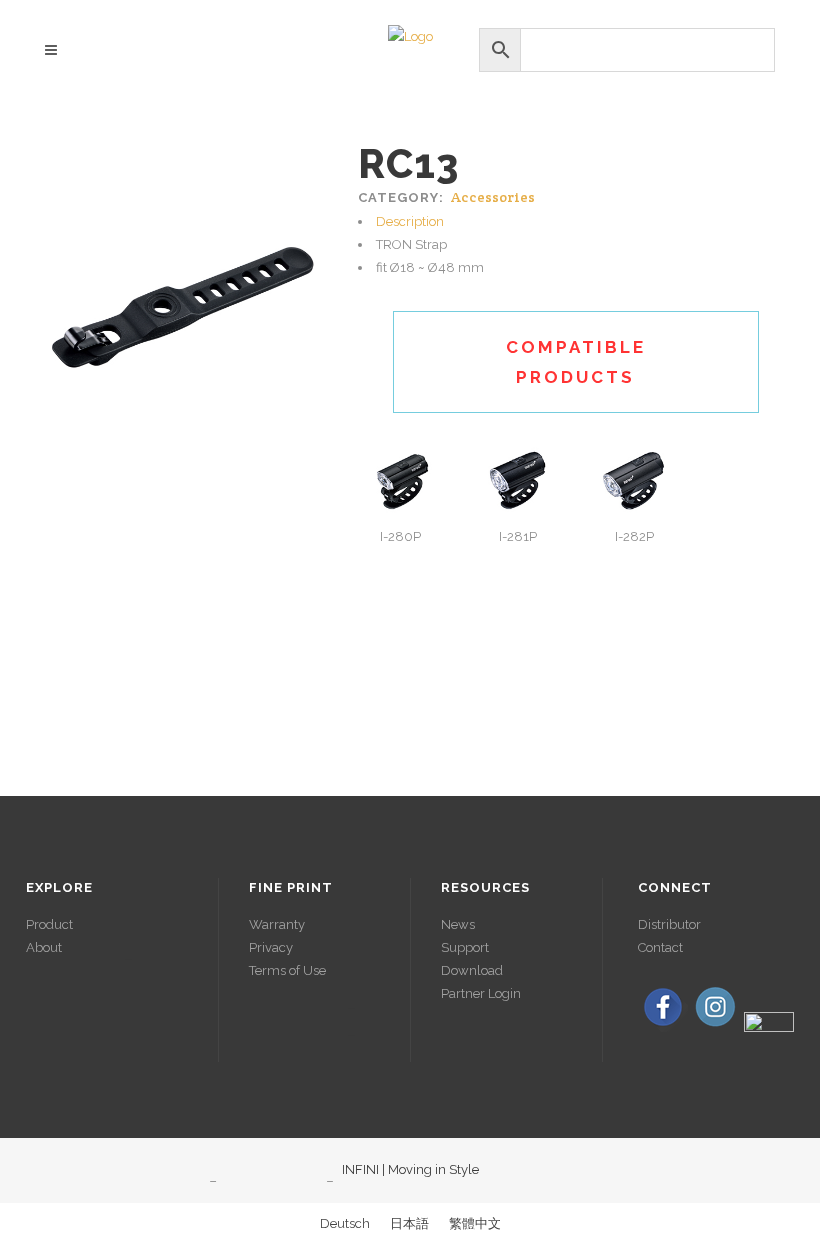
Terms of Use (287, 970)
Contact (660, 947)
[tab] (576, 221)
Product (49, 924)
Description (410, 221)
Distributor (669, 924)
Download (472, 970)
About (44, 947)
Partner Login (481, 993)
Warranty (277, 924)
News (458, 924)
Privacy (271, 947)
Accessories (493, 197)
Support (465, 947)
